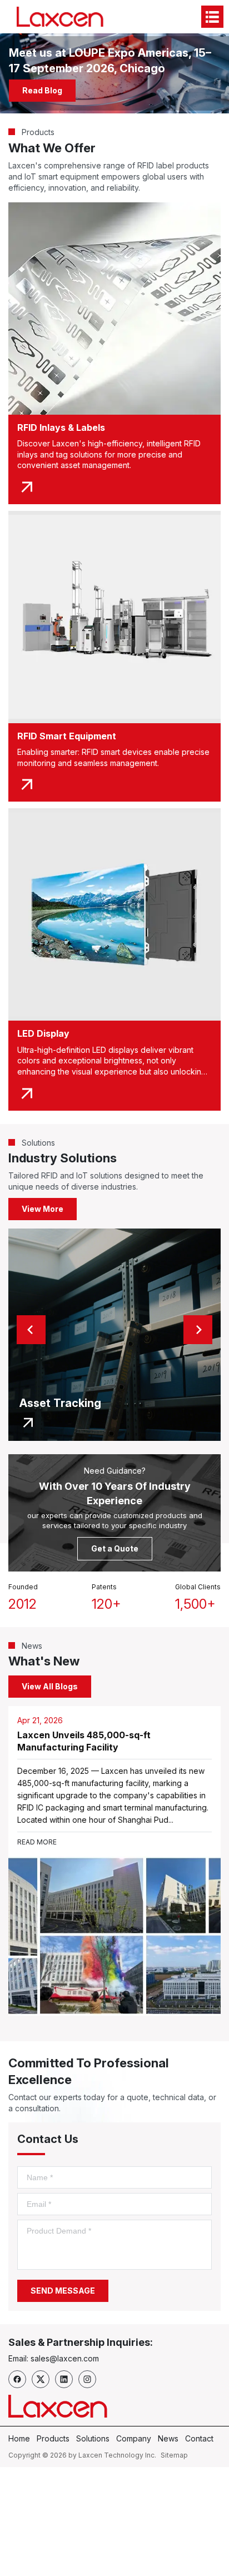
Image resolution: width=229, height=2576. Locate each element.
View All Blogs (50, 1686)
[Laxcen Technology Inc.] (62, 17)
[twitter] (41, 2379)
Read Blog (47, 90)
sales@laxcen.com (65, 2358)
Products (53, 2438)
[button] (31, 1330)
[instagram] (87, 2379)
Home (19, 2438)
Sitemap (174, 2455)
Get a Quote (115, 1548)
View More (43, 1209)
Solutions (93, 2438)
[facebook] (17, 2379)
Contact (199, 2438)
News (168, 2438)
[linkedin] (64, 2379)
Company (134, 2438)
